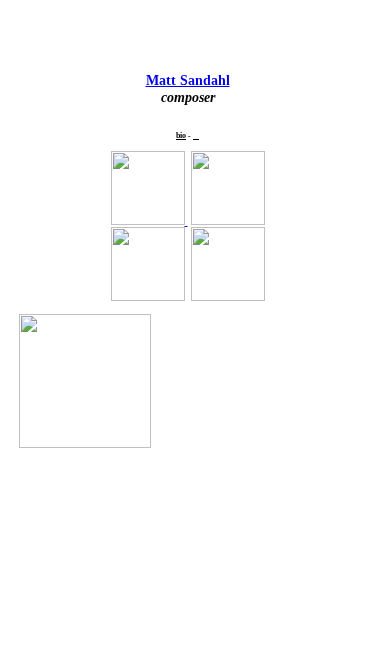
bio (181, 135)
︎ (196, 135)
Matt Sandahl (188, 80)
